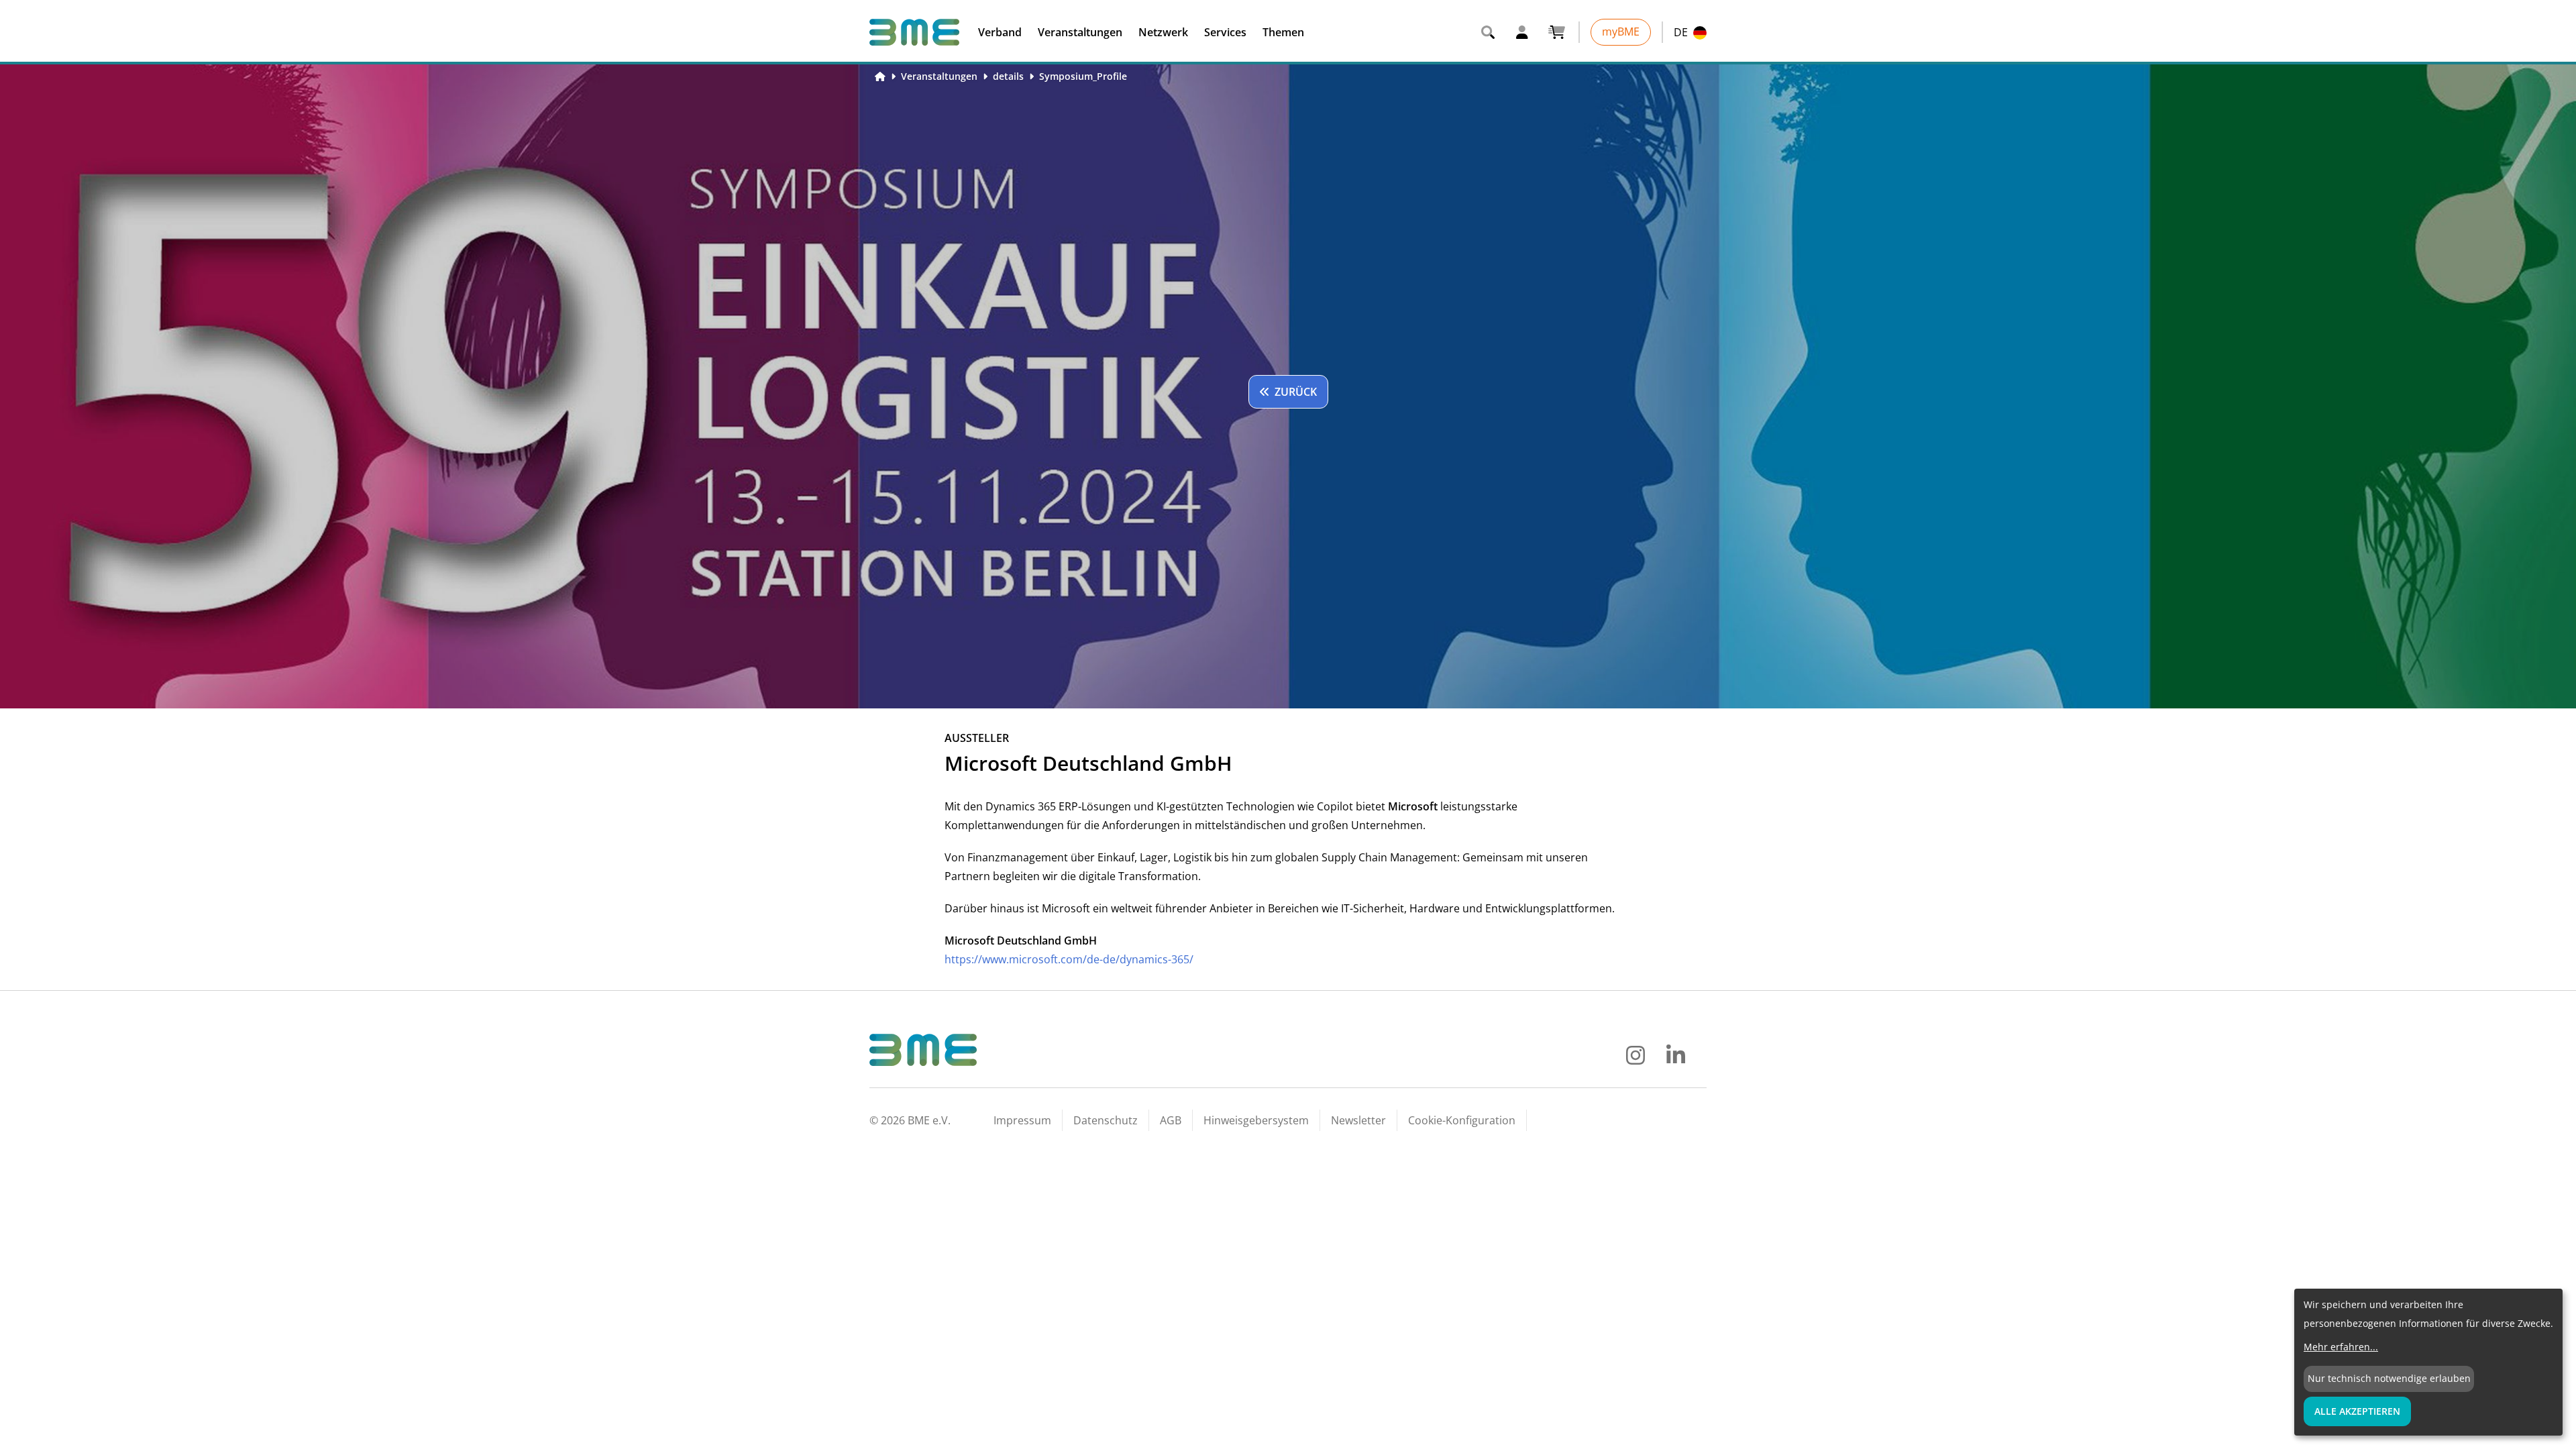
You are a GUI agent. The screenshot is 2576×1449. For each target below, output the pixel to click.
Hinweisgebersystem (1256, 1120)
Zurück (1296, 392)
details (1008, 76)
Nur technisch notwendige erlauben (2389, 1378)
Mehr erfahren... (2341, 1347)
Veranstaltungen (939, 76)
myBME (1621, 32)
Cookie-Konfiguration (1462, 1120)
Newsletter (1358, 1120)
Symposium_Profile (1083, 76)
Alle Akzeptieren (2357, 1411)
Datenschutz (1106, 1120)
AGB (1171, 1120)
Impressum (1022, 1120)
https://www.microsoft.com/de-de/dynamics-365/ (1069, 959)
